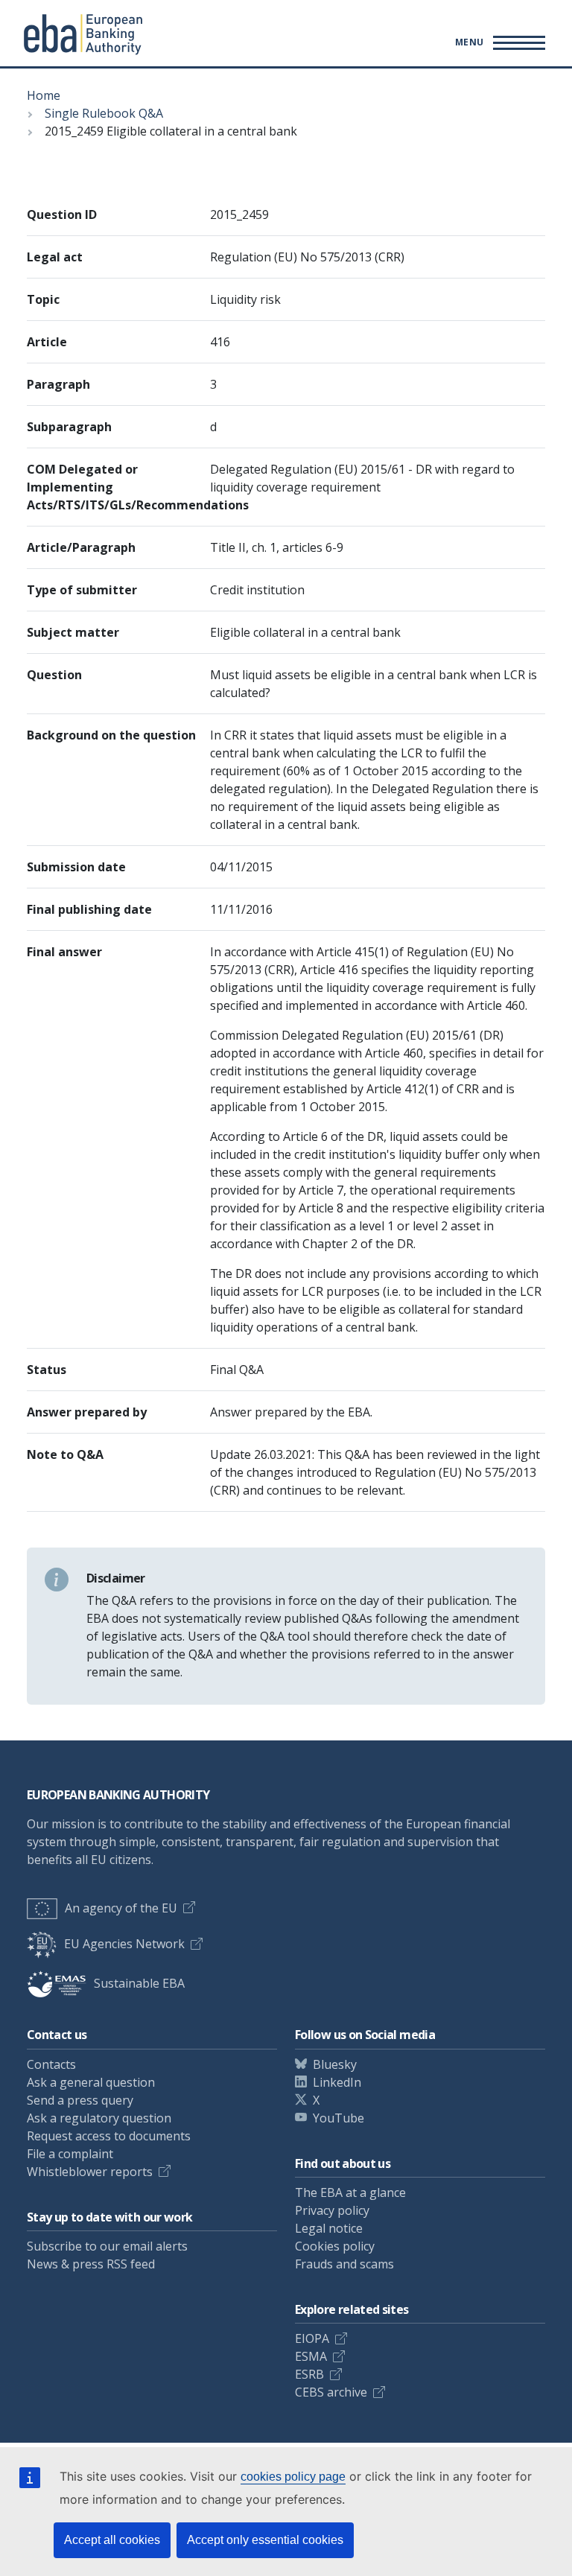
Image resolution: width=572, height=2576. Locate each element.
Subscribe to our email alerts (107, 2246)
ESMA (311, 2356)
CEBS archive (331, 2392)
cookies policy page (293, 2477)
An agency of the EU (121, 1908)
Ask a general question (91, 2082)
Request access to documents (109, 2136)
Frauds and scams (344, 2264)
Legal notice (329, 2228)
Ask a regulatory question (99, 2118)
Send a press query (80, 2100)
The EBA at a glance (350, 2192)
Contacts (51, 2064)
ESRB (309, 2374)
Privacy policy (332, 2210)
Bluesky (335, 2064)
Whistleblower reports (90, 2172)
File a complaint (70, 2154)
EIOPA (312, 2338)
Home (44, 95)
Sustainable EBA (139, 1983)
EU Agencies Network (124, 1944)
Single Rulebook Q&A (104, 113)
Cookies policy (335, 2246)
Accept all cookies (112, 2540)
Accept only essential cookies (265, 2540)
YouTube (339, 2118)
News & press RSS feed (91, 2264)
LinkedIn (337, 2082)
